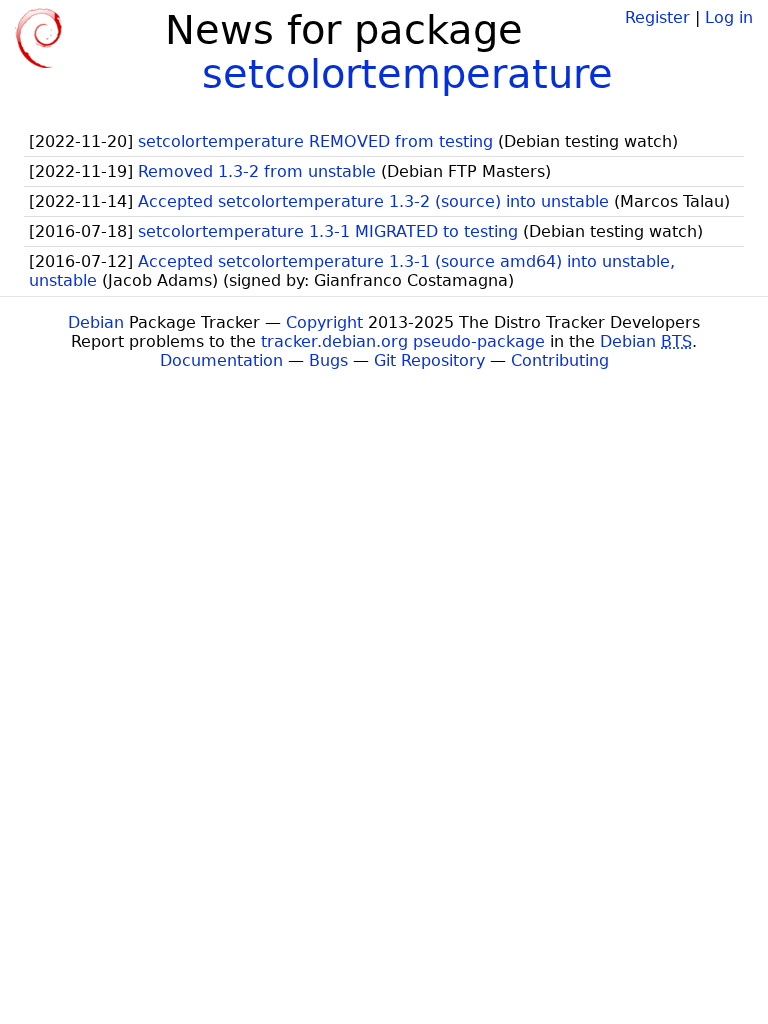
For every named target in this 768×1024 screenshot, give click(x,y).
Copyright (324, 322)
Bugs (328, 360)
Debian (96, 322)
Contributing (560, 360)
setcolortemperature (407, 74)
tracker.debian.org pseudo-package (403, 341)
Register (657, 17)
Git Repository (429, 360)
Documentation (221, 360)
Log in (729, 17)
